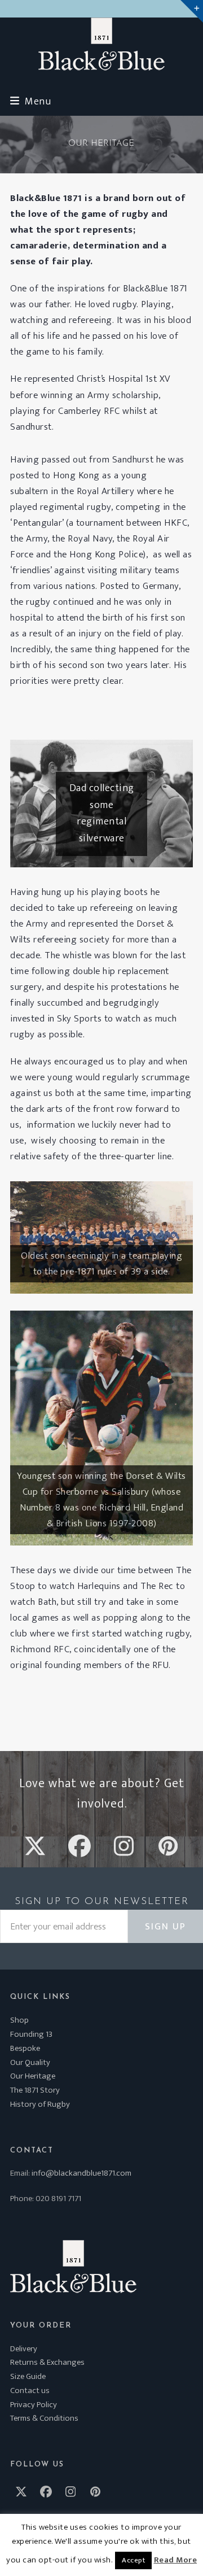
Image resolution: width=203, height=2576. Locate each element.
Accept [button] (133, 2560)
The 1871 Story (35, 2090)
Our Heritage (33, 2076)
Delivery (24, 2349)
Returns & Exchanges (47, 2362)
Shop (19, 2020)
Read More (176, 2560)
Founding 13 (31, 2034)
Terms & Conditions (44, 2418)
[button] (30, 101)
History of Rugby (40, 2104)
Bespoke (25, 2048)
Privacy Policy (34, 2405)
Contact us (30, 2391)
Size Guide (28, 2376)
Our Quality (30, 2062)
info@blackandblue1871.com (81, 2173)
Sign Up (166, 1927)
